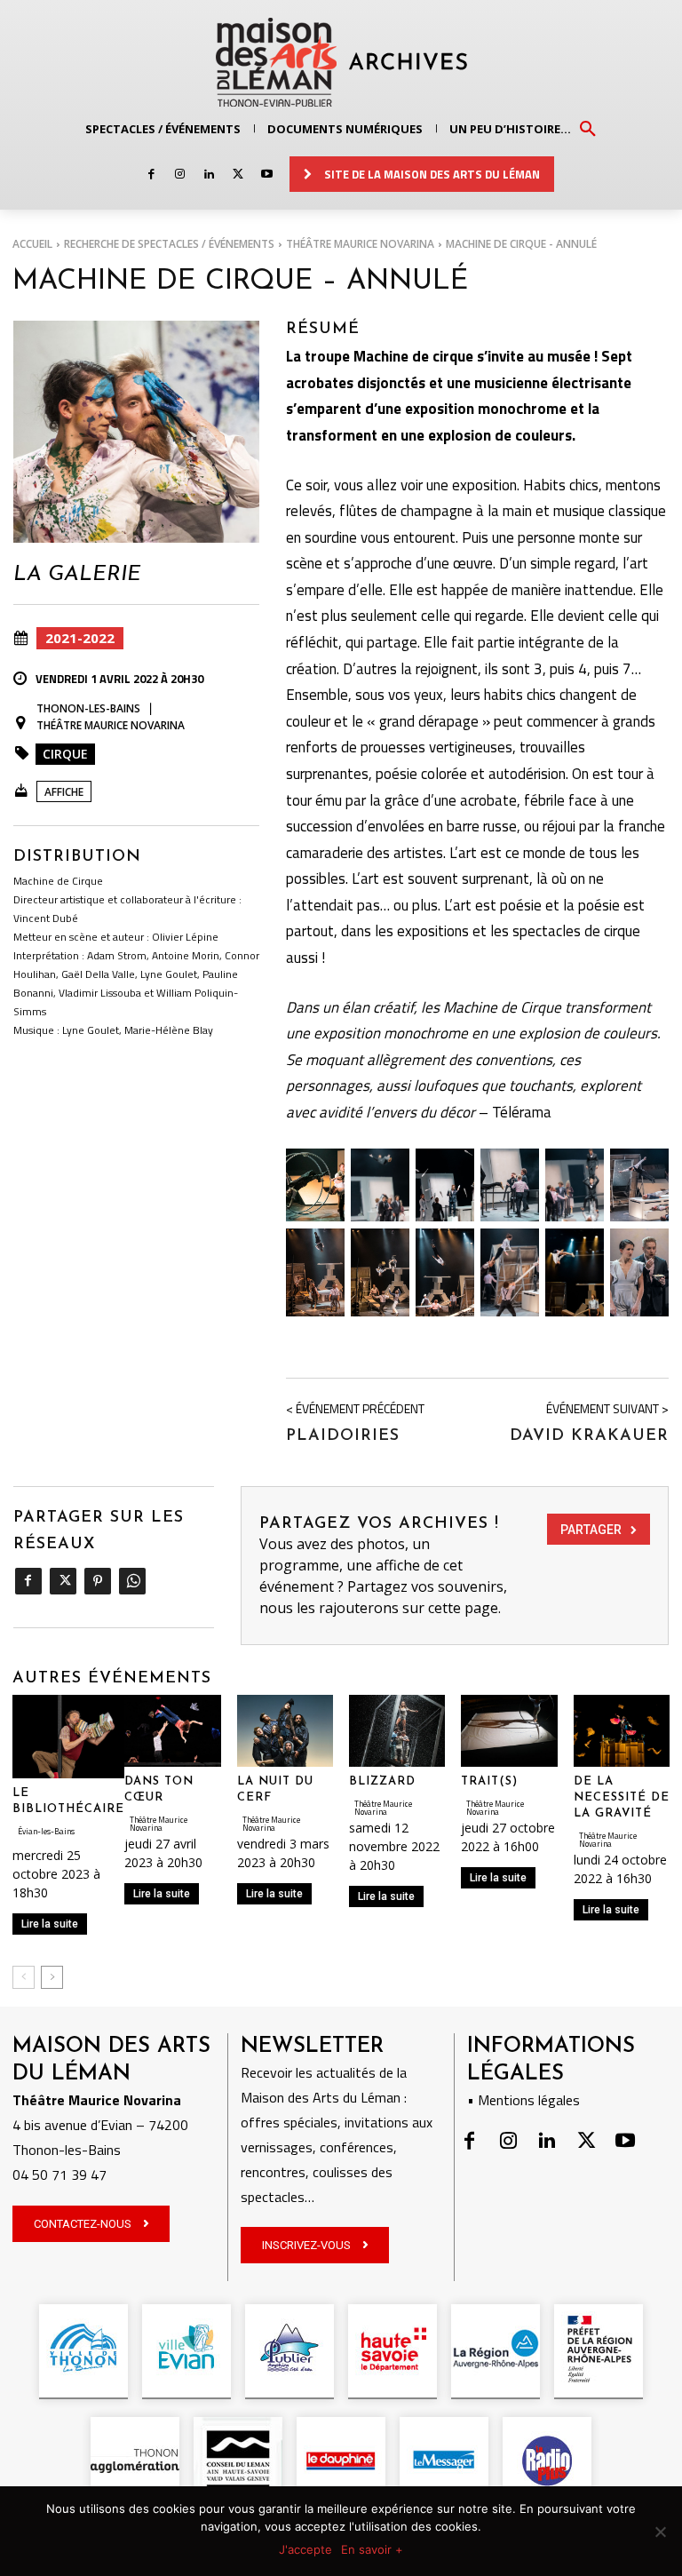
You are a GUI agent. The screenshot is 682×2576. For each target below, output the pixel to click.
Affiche (64, 792)
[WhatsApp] (132, 1581)
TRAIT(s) (489, 1781)
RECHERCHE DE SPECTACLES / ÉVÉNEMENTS (169, 244)
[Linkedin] (209, 175)
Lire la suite (50, 1924)
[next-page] (52, 1977)
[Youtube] (267, 175)
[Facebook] (151, 175)
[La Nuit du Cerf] (285, 1731)
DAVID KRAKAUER (589, 1436)
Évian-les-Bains (46, 1831)
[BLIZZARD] (397, 1731)
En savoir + (372, 2549)
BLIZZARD (382, 1781)
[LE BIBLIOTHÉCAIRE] (68, 1737)
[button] (588, 128)
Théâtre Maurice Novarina (360, 244)
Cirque (65, 754)
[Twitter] (238, 175)
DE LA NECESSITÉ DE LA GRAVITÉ (622, 1797)
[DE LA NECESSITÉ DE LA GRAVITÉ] (622, 1731)
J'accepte (305, 2549)
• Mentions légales (523, 2100)
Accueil (32, 244)
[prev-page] (24, 1977)
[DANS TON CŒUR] (172, 1731)
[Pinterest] (97, 1581)
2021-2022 (80, 638)
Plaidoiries (343, 1436)
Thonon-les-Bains (88, 708)
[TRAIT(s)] (509, 1731)
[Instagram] (180, 175)
